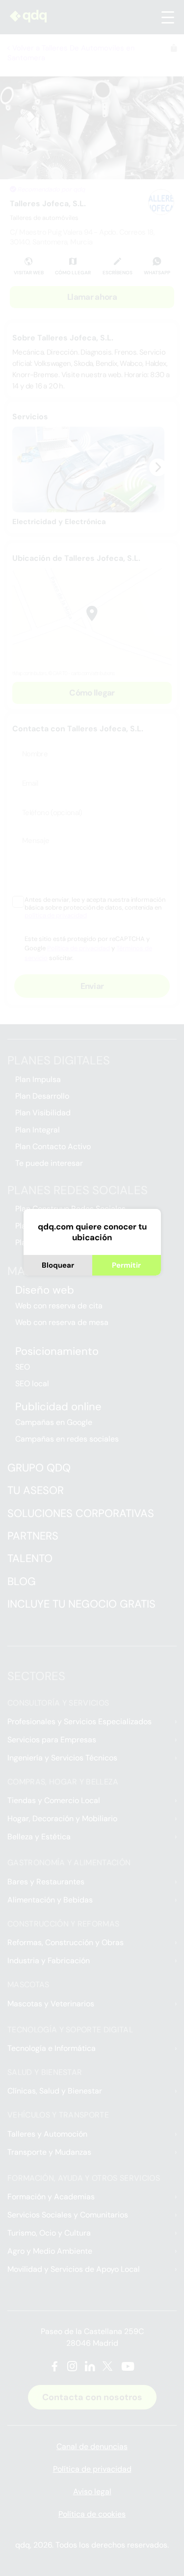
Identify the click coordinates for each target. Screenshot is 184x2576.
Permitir (126, 1265)
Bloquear (58, 1265)
